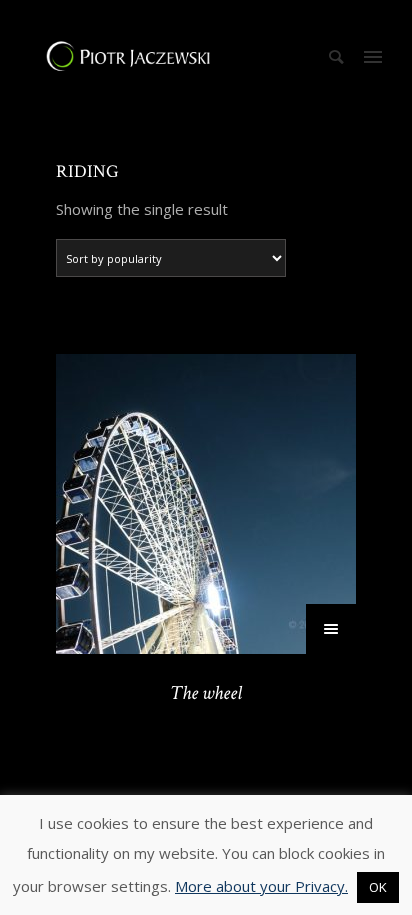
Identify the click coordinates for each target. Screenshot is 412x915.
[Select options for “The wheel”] (331, 629)
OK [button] (378, 887)
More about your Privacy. (261, 886)
